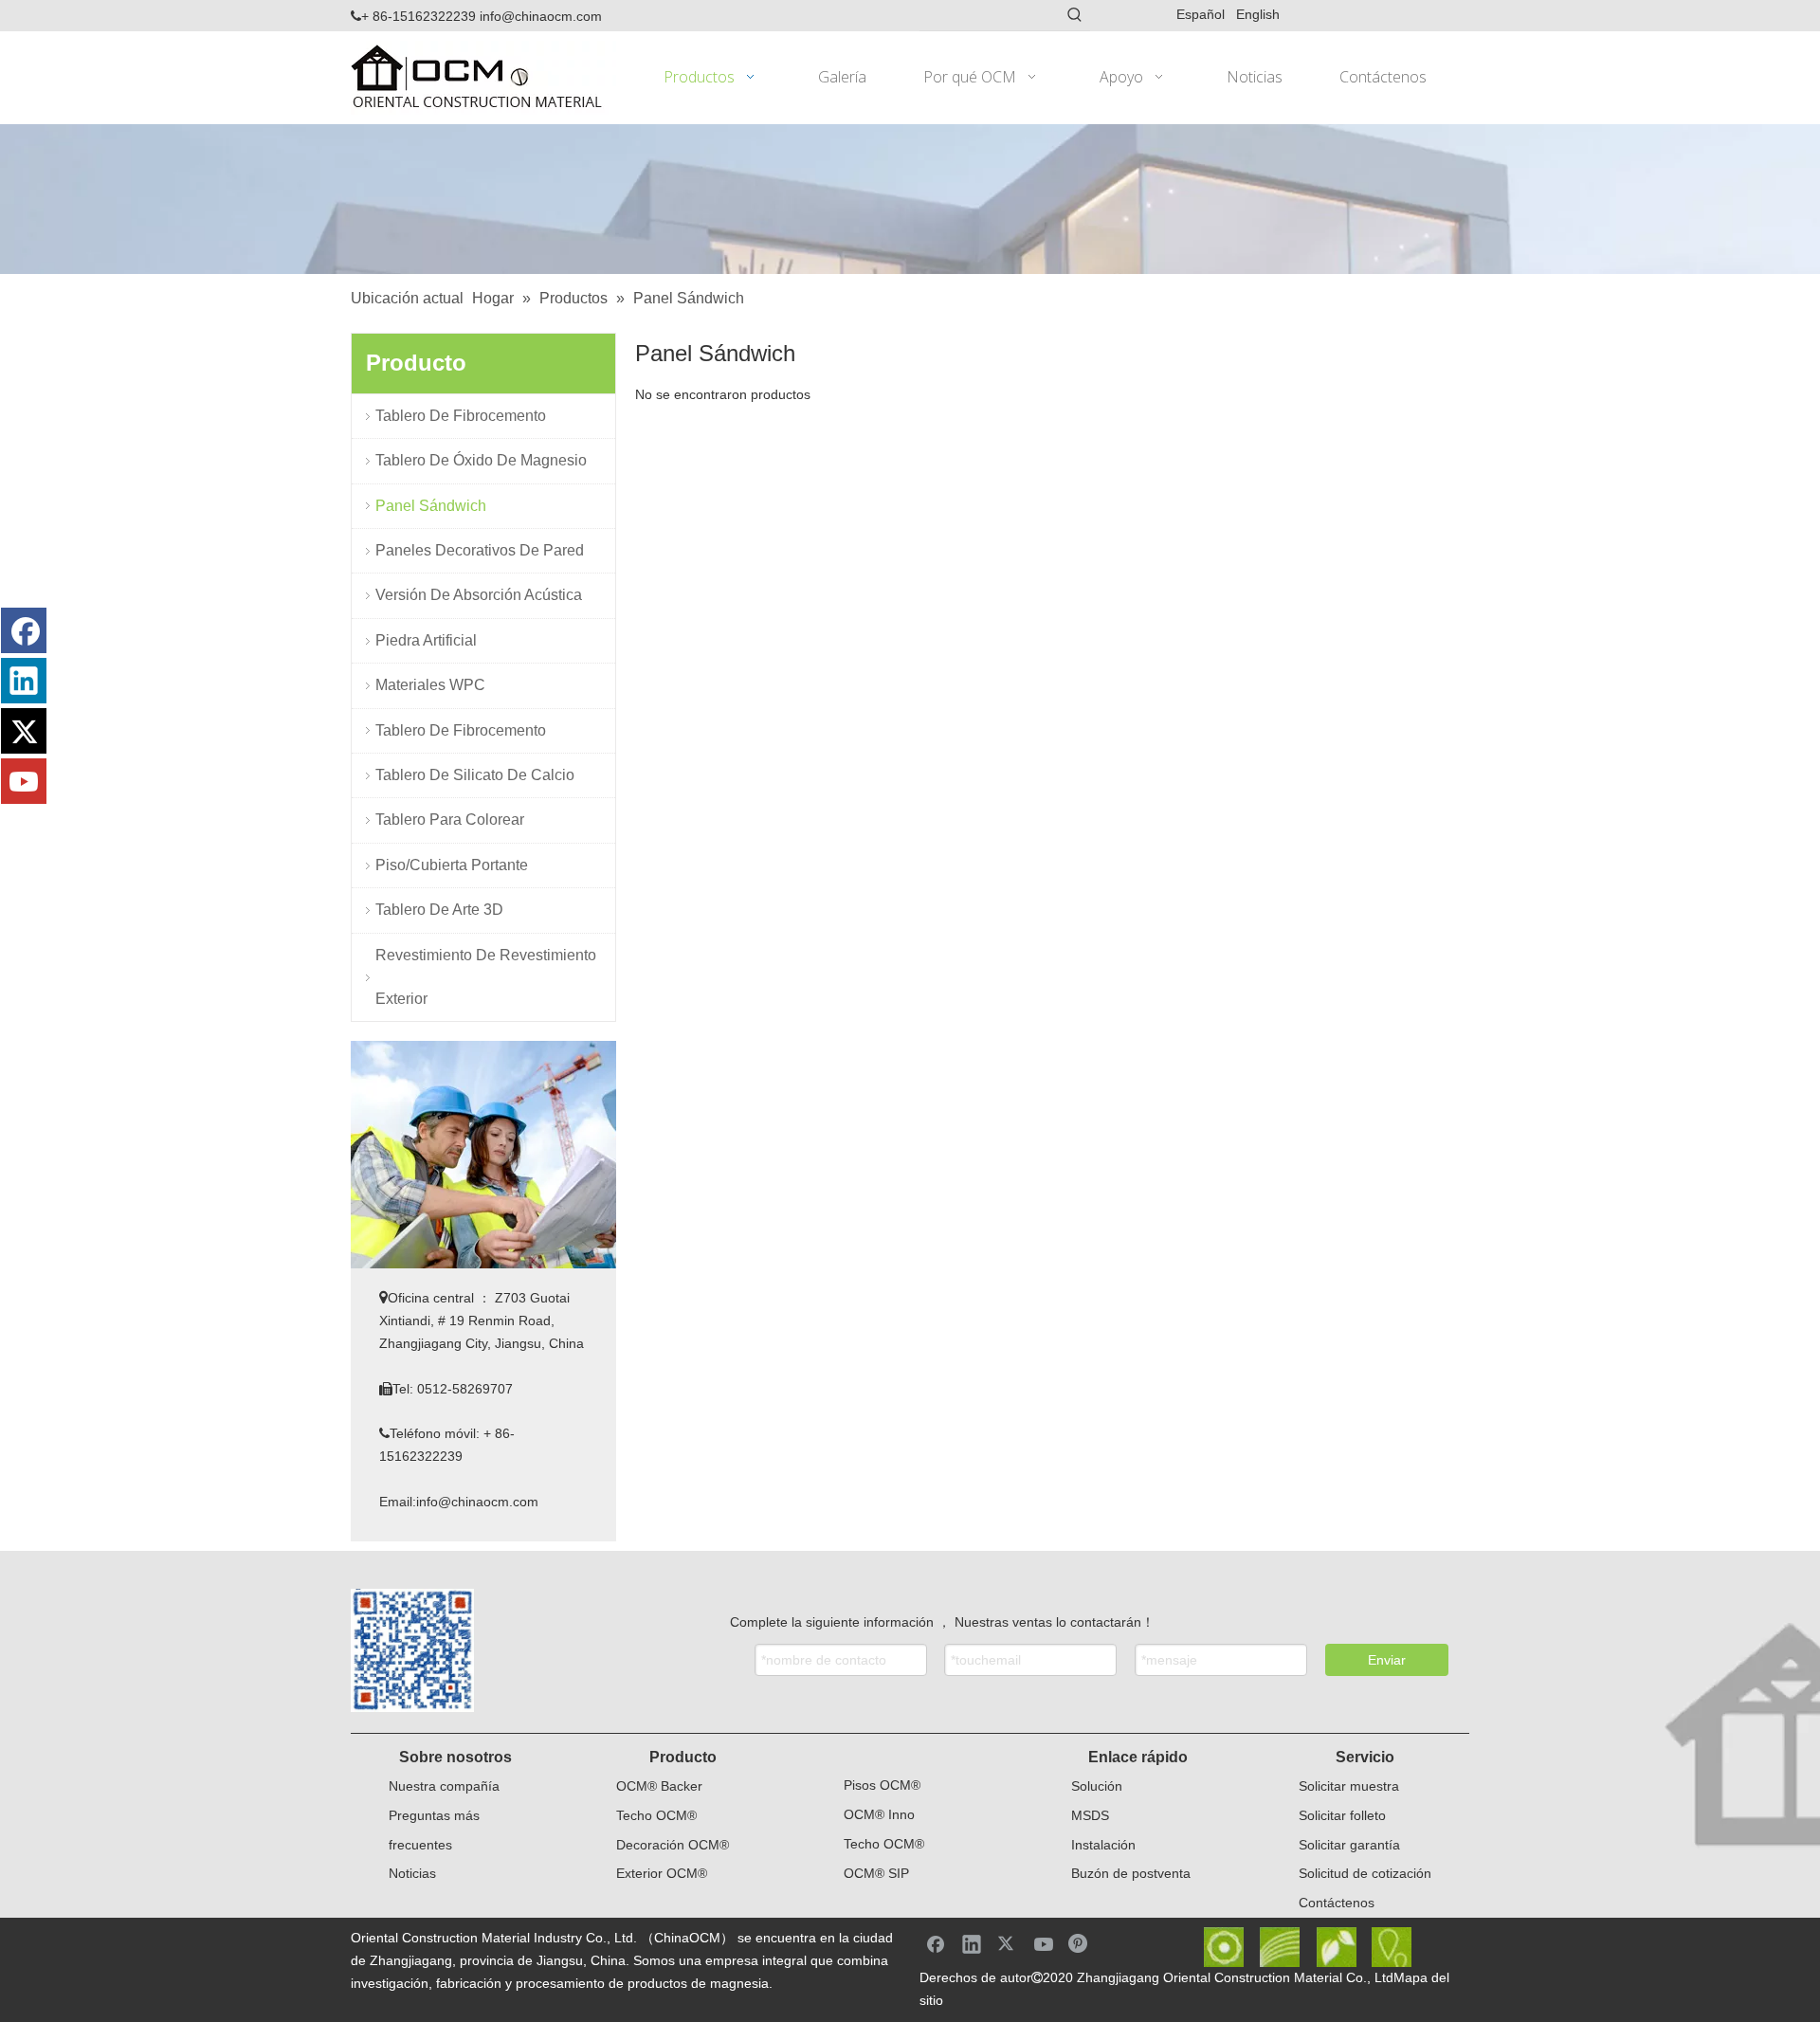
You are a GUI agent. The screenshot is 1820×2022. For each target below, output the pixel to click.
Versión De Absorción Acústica (479, 595)
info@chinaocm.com (541, 16)
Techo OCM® (656, 1815)
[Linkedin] (24, 681)
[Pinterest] (1080, 1943)
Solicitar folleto (1342, 1815)
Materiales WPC (430, 685)
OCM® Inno (879, 1814)
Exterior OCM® (662, 1873)
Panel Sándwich (431, 506)
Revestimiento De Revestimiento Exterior (486, 977)
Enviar (1387, 1660)
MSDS (1090, 1815)
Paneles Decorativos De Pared (480, 550)
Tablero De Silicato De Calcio (475, 775)
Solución (1097, 1786)
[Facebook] (24, 630)
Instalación (1103, 1845)
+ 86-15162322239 (413, 16)
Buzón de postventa (1131, 1873)
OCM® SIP (876, 1873)
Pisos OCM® (882, 1785)
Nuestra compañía (444, 1786)
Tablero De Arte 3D (439, 910)
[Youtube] (24, 781)
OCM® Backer (659, 1786)
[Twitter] (24, 731)
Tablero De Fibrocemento (461, 416)
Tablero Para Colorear (450, 820)
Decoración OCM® (673, 1845)
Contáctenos (1337, 1903)
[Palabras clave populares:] (1075, 15)
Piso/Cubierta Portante (452, 865)
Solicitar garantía (1349, 1845)
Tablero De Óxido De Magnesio (481, 460)
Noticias (412, 1873)
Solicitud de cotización (1365, 1873)
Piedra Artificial (426, 640)
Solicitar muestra (1349, 1786)
